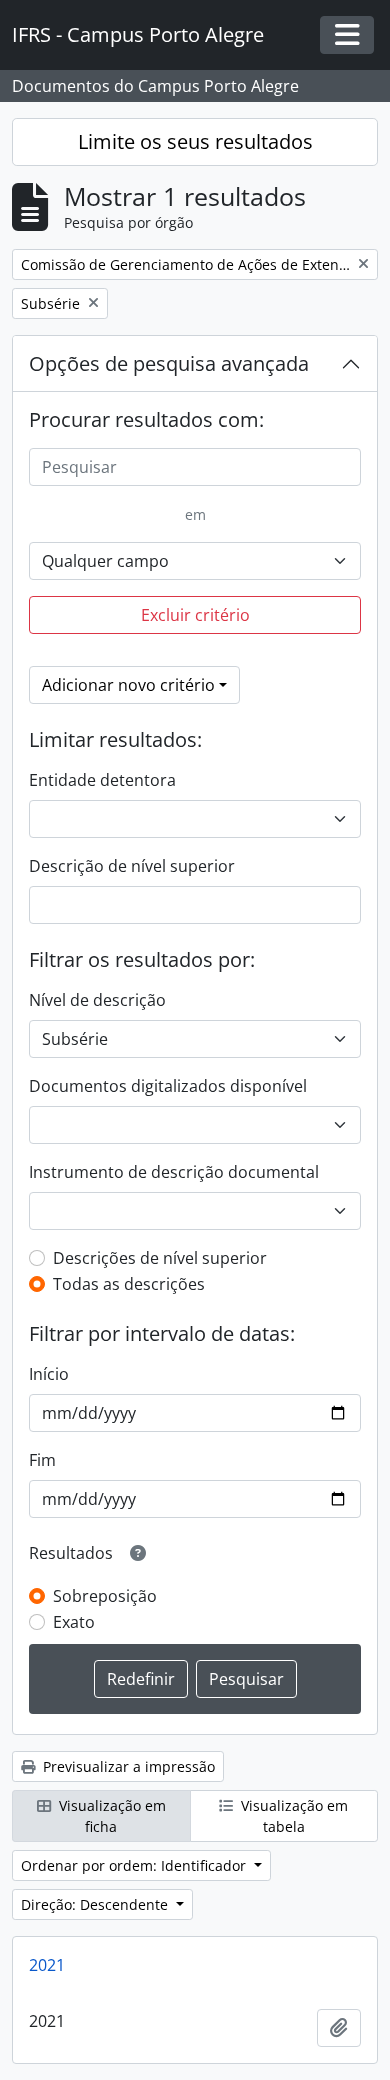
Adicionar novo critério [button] (128, 685)
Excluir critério (195, 615)
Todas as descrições (129, 1284)
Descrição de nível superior (132, 866)
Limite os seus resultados (195, 141)
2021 (47, 1965)
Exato (74, 1622)
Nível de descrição (97, 1000)
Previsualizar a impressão (127, 1766)
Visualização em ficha (110, 1816)
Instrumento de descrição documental (174, 1172)
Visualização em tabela (292, 1816)
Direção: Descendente (96, 1904)
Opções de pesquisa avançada (169, 363)
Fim (42, 1460)
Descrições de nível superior (160, 1258)
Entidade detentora (102, 780)
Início (49, 1374)
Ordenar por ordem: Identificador (135, 1865)
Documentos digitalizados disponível (168, 1086)
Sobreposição (105, 1596)
